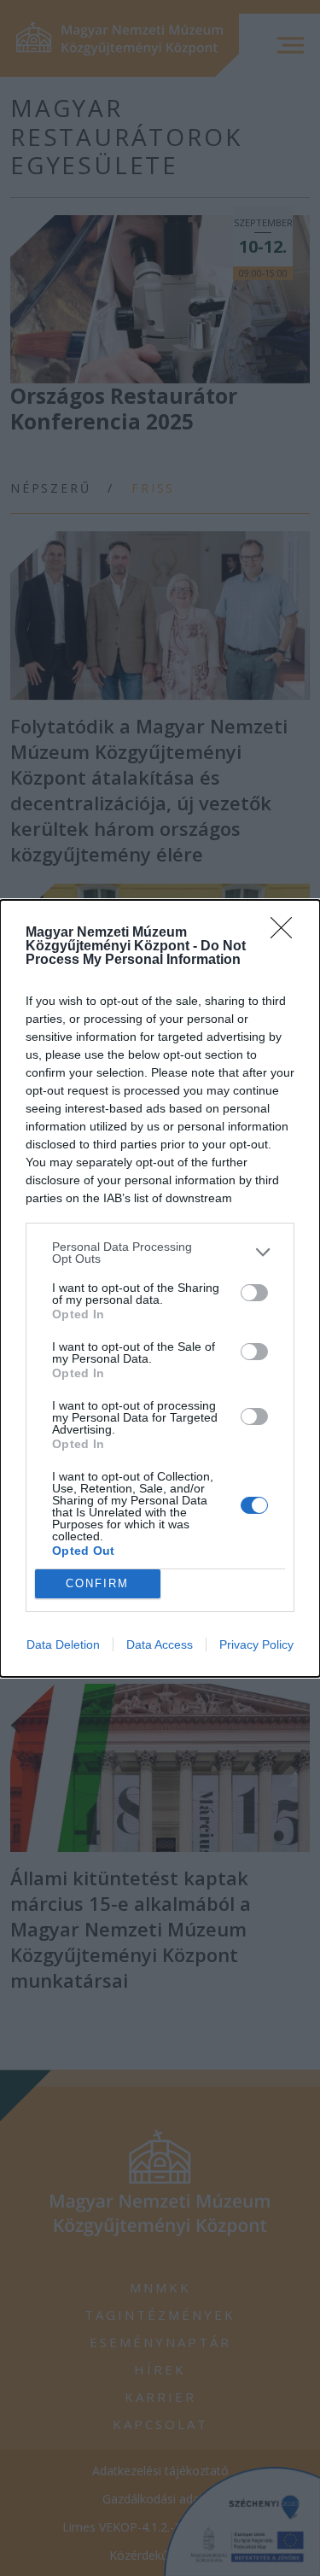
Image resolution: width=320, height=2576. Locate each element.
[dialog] (160, 1288)
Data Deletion (63, 1644)
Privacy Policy (256, 1644)
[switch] (254, 1293)
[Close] (287, 933)
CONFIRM (97, 1583)
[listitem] (160, 1253)
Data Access (160, 1644)
